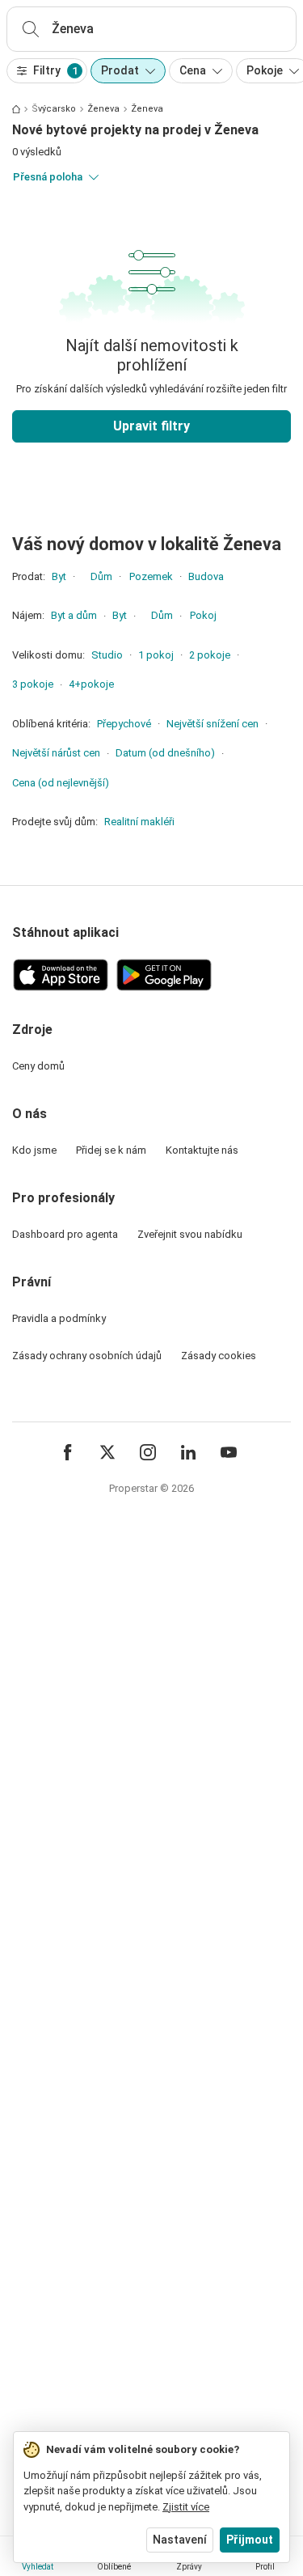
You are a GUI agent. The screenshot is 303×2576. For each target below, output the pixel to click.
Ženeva (103, 109)
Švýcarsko (54, 109)
